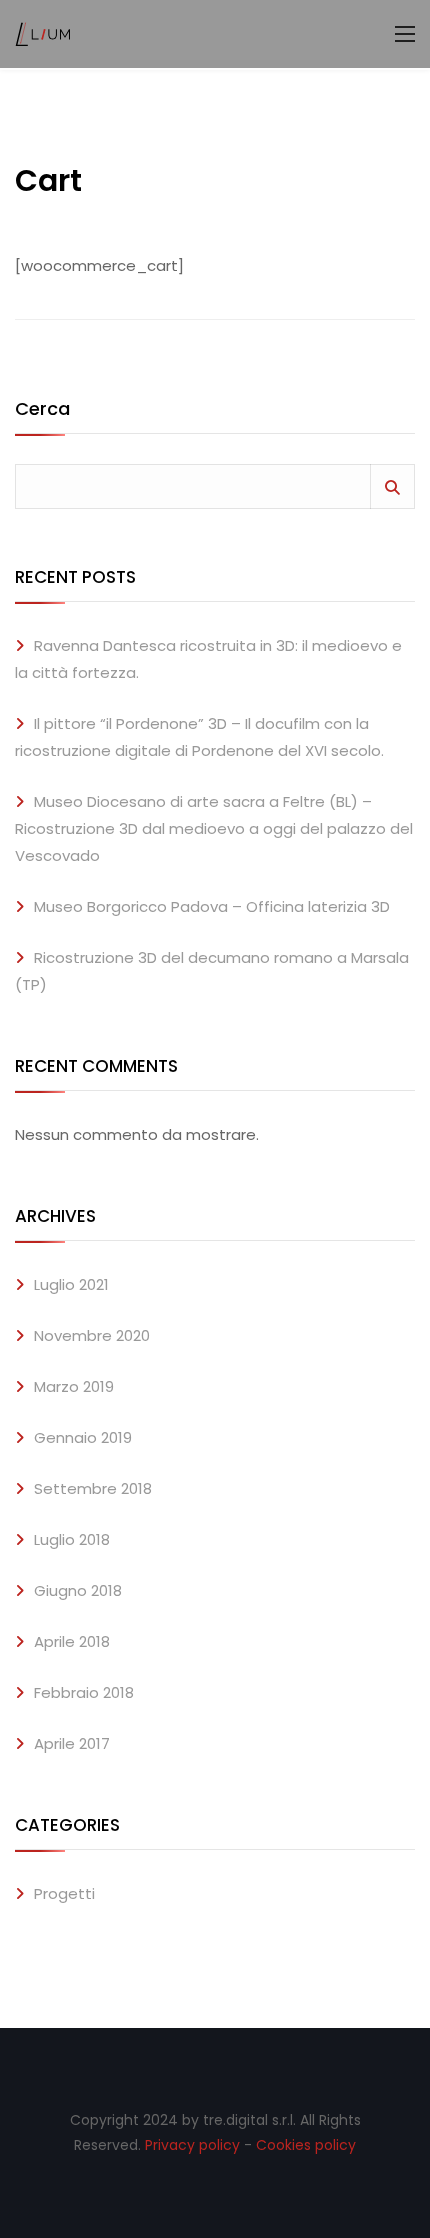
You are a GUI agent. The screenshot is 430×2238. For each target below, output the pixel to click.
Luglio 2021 (71, 1284)
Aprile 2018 (72, 1641)
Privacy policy (192, 2145)
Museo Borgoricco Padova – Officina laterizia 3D (212, 906)
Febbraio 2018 (84, 1692)
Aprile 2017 (72, 1743)
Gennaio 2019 (83, 1437)
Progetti (64, 1893)
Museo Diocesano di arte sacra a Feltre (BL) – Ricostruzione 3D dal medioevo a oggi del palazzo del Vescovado (214, 828)
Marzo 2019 (74, 1386)
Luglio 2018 (72, 1539)
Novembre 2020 (92, 1335)
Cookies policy (306, 2145)
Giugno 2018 (78, 1590)
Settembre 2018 (93, 1488)
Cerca (42, 410)
